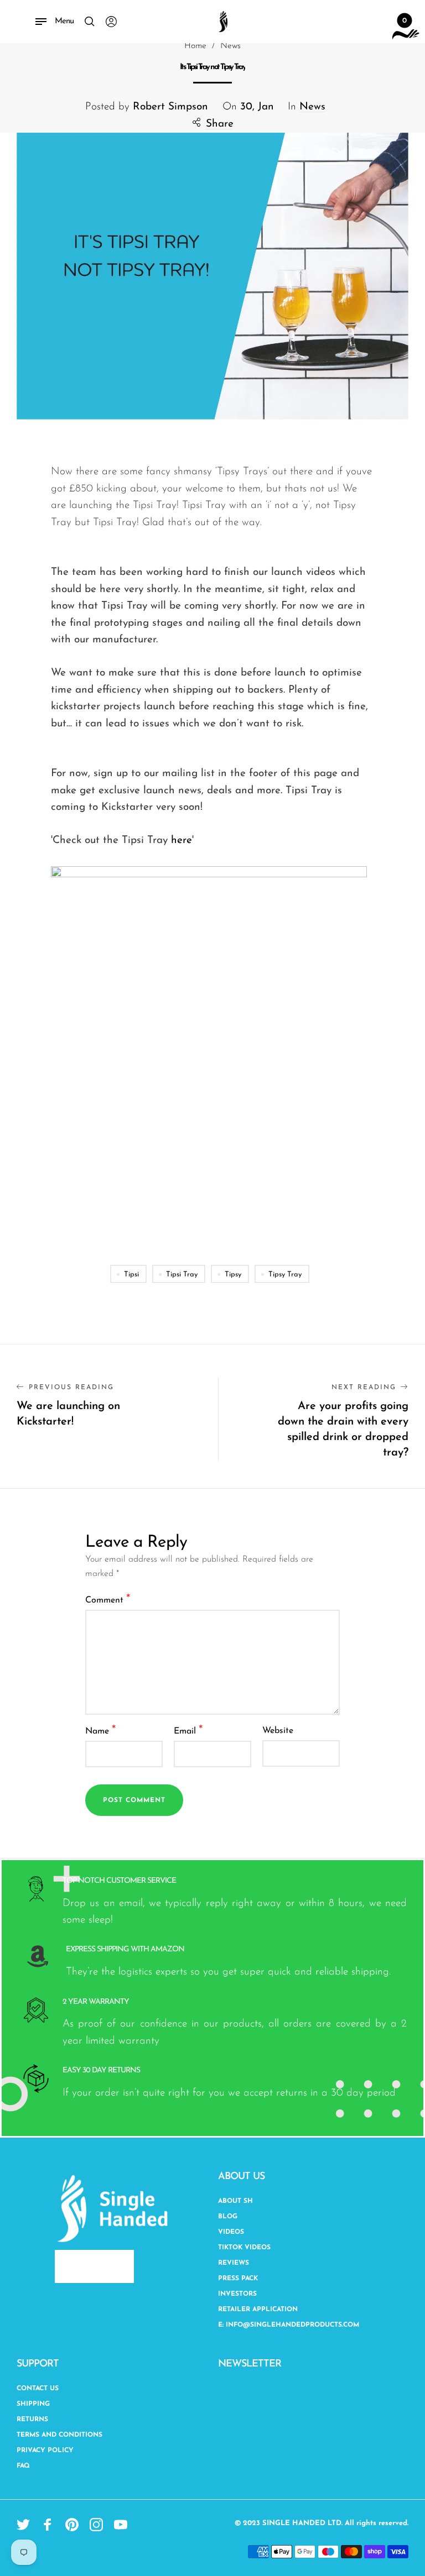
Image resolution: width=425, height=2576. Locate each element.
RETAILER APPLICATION (258, 2310)
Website (278, 1731)
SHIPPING (33, 2404)
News (312, 107)
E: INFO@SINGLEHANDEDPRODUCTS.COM (289, 2325)
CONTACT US (38, 2389)
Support (38, 2364)
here (182, 841)
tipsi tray (182, 1274)
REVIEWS (234, 2263)
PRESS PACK (238, 2279)
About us (241, 2177)
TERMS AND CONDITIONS (59, 2435)
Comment (108, 1599)
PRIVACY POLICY (45, 2451)
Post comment (134, 1800)
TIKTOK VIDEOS (244, 2248)
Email (188, 1731)
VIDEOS (231, 2232)
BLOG (228, 2217)
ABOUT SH (235, 2201)
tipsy (233, 1274)
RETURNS (32, 2420)
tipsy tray (285, 1274)
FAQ (23, 2466)
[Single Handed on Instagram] (96, 2525)
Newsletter (250, 2364)
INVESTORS (237, 2294)
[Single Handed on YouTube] (121, 2525)
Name (101, 1731)
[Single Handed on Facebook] (48, 2525)
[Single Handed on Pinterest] (72, 2525)
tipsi (131, 1274)
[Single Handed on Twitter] (23, 2525)
